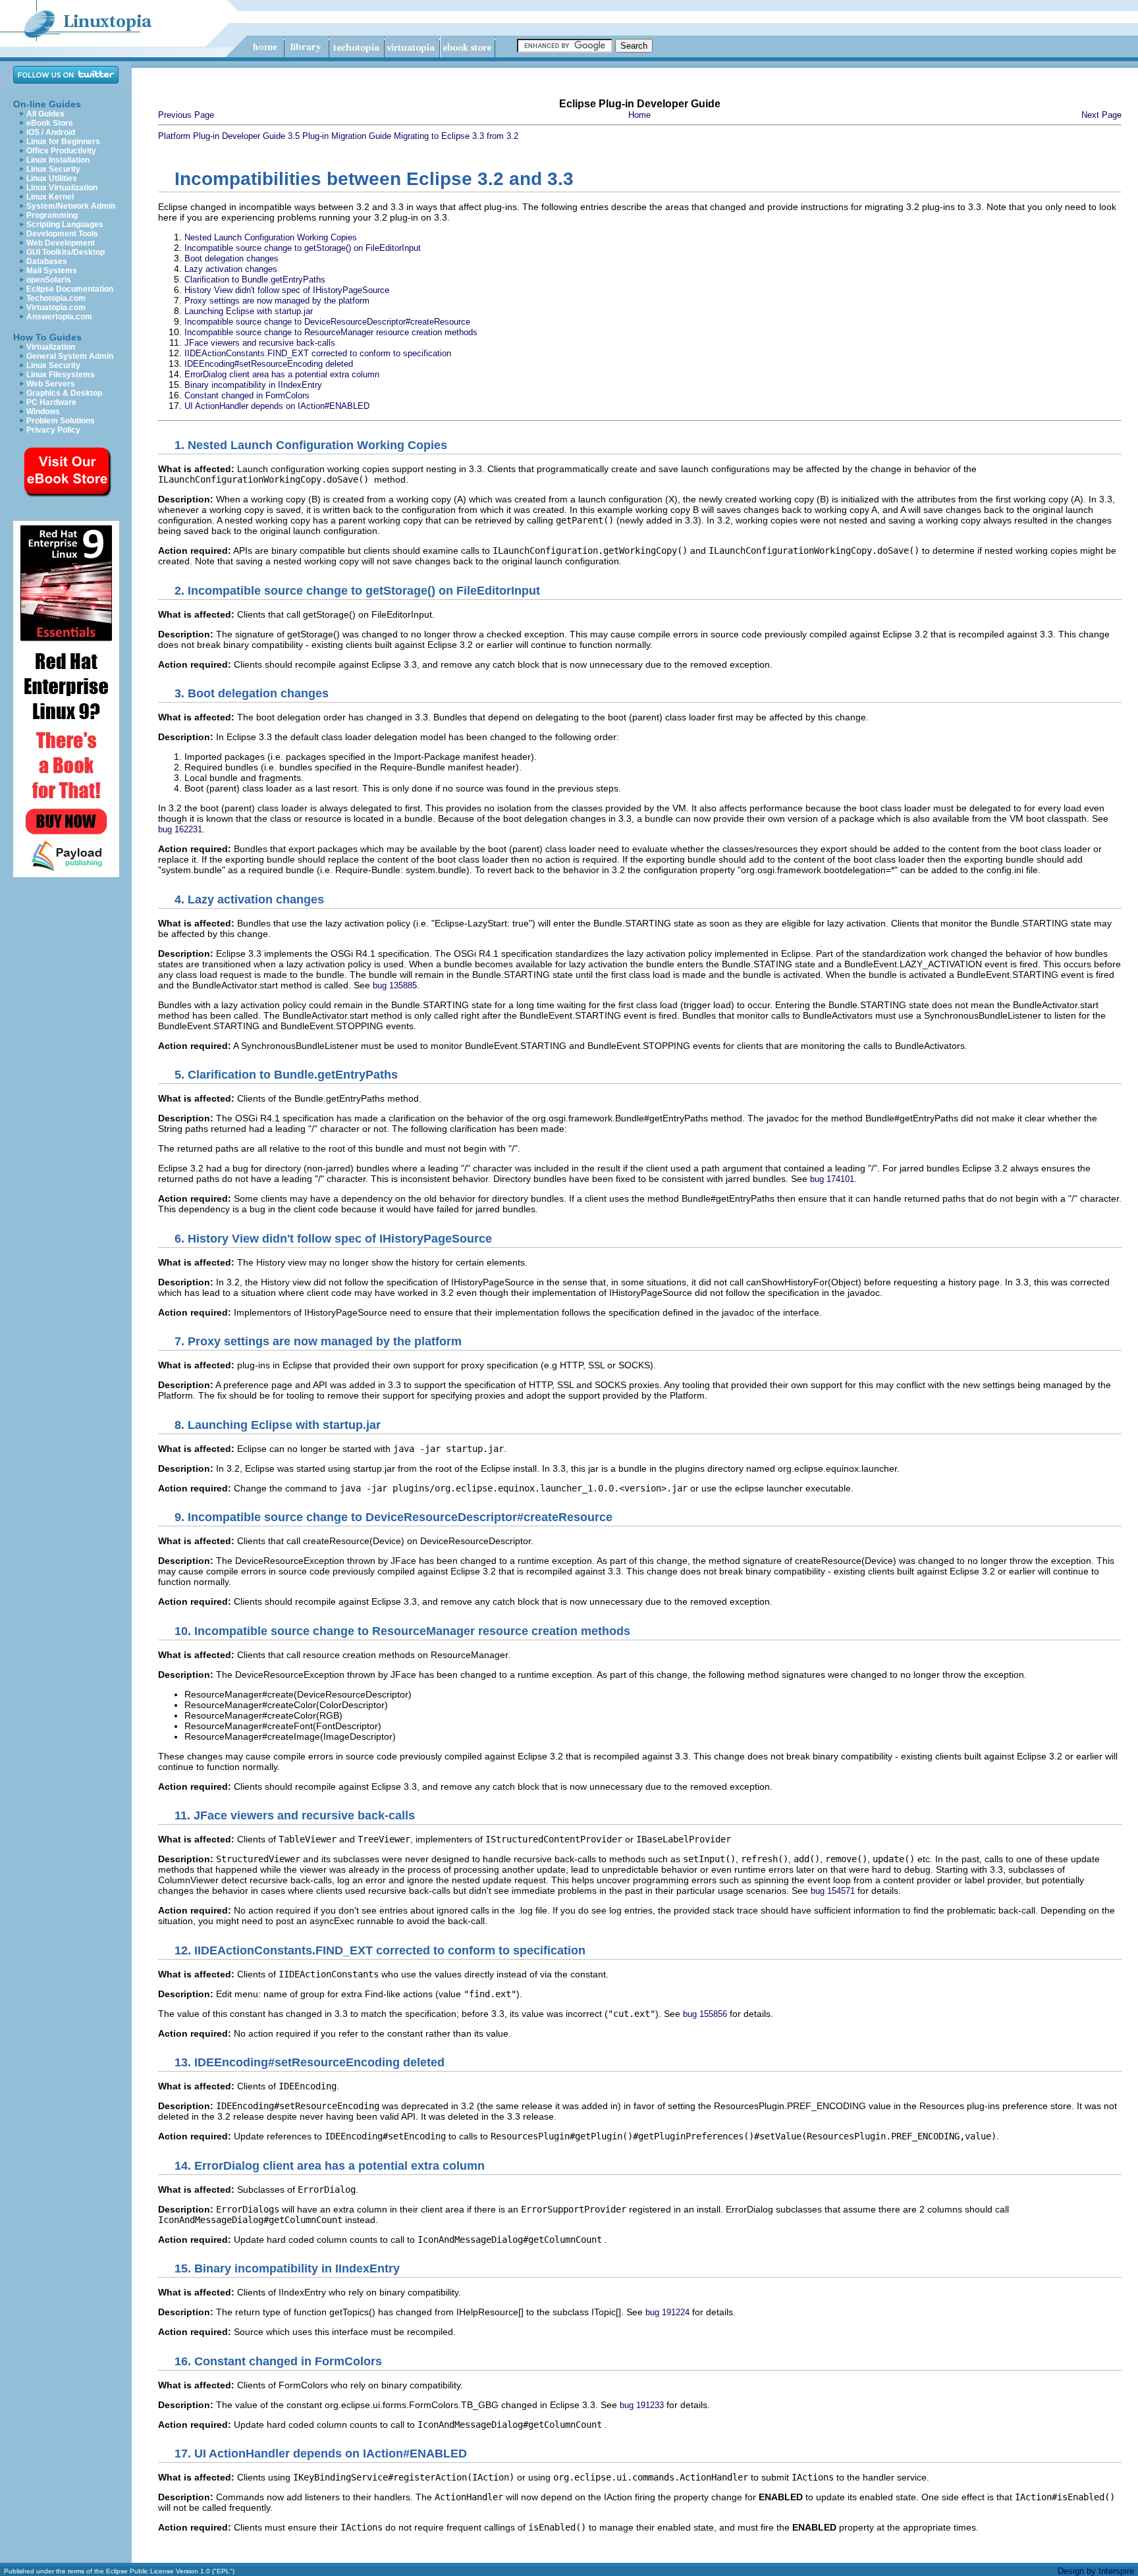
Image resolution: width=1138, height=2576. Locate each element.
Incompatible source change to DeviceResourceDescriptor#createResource (327, 322)
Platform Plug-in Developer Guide (222, 136)
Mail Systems (52, 271)
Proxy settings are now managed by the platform (277, 301)
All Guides (45, 114)
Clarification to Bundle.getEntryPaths (255, 280)
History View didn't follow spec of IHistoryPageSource (287, 290)
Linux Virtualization (62, 188)
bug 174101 (832, 1179)
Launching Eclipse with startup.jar (249, 311)
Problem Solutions (61, 421)
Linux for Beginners (63, 142)
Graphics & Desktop (64, 393)
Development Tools (62, 234)
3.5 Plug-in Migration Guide (339, 136)
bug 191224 (667, 2312)
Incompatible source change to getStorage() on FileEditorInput (303, 248)
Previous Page (186, 115)
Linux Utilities (52, 178)
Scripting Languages (65, 225)
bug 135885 (395, 985)
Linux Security (53, 169)
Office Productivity (61, 151)
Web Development (61, 243)
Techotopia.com (56, 298)
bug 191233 (642, 2405)
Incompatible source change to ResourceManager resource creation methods (331, 332)
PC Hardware (51, 402)
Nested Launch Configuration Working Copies (271, 237)
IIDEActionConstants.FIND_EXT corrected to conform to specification (318, 353)
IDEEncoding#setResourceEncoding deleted (269, 364)
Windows (43, 412)
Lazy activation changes (231, 269)
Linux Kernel (50, 197)
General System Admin (70, 356)
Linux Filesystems (61, 375)
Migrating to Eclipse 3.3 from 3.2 (456, 136)
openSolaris (49, 280)
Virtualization (51, 347)
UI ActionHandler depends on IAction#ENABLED (277, 406)
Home (639, 115)
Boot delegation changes (231, 258)
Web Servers (51, 384)
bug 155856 (705, 2014)
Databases (47, 261)
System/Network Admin (71, 206)
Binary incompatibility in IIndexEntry (253, 385)
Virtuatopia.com (56, 308)
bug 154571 (833, 1891)
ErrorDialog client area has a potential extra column (282, 374)
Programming (52, 215)
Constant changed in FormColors (247, 395)
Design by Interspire (1096, 2571)
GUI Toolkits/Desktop (66, 252)
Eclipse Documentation (70, 289)
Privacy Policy (53, 430)
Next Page (1101, 115)
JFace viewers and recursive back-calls (260, 343)
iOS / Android (51, 132)
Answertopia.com (59, 317)
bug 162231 (180, 829)
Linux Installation (58, 160)
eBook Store (50, 123)
